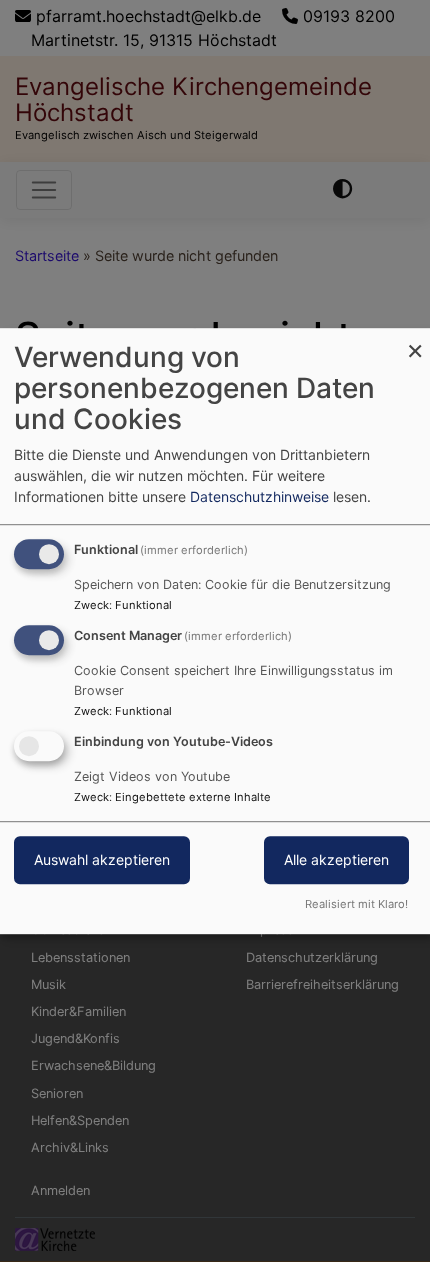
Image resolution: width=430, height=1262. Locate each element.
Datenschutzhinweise (259, 496)
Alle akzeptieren (336, 859)
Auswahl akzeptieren (102, 859)
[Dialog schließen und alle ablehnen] (415, 340)
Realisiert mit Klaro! (356, 904)
